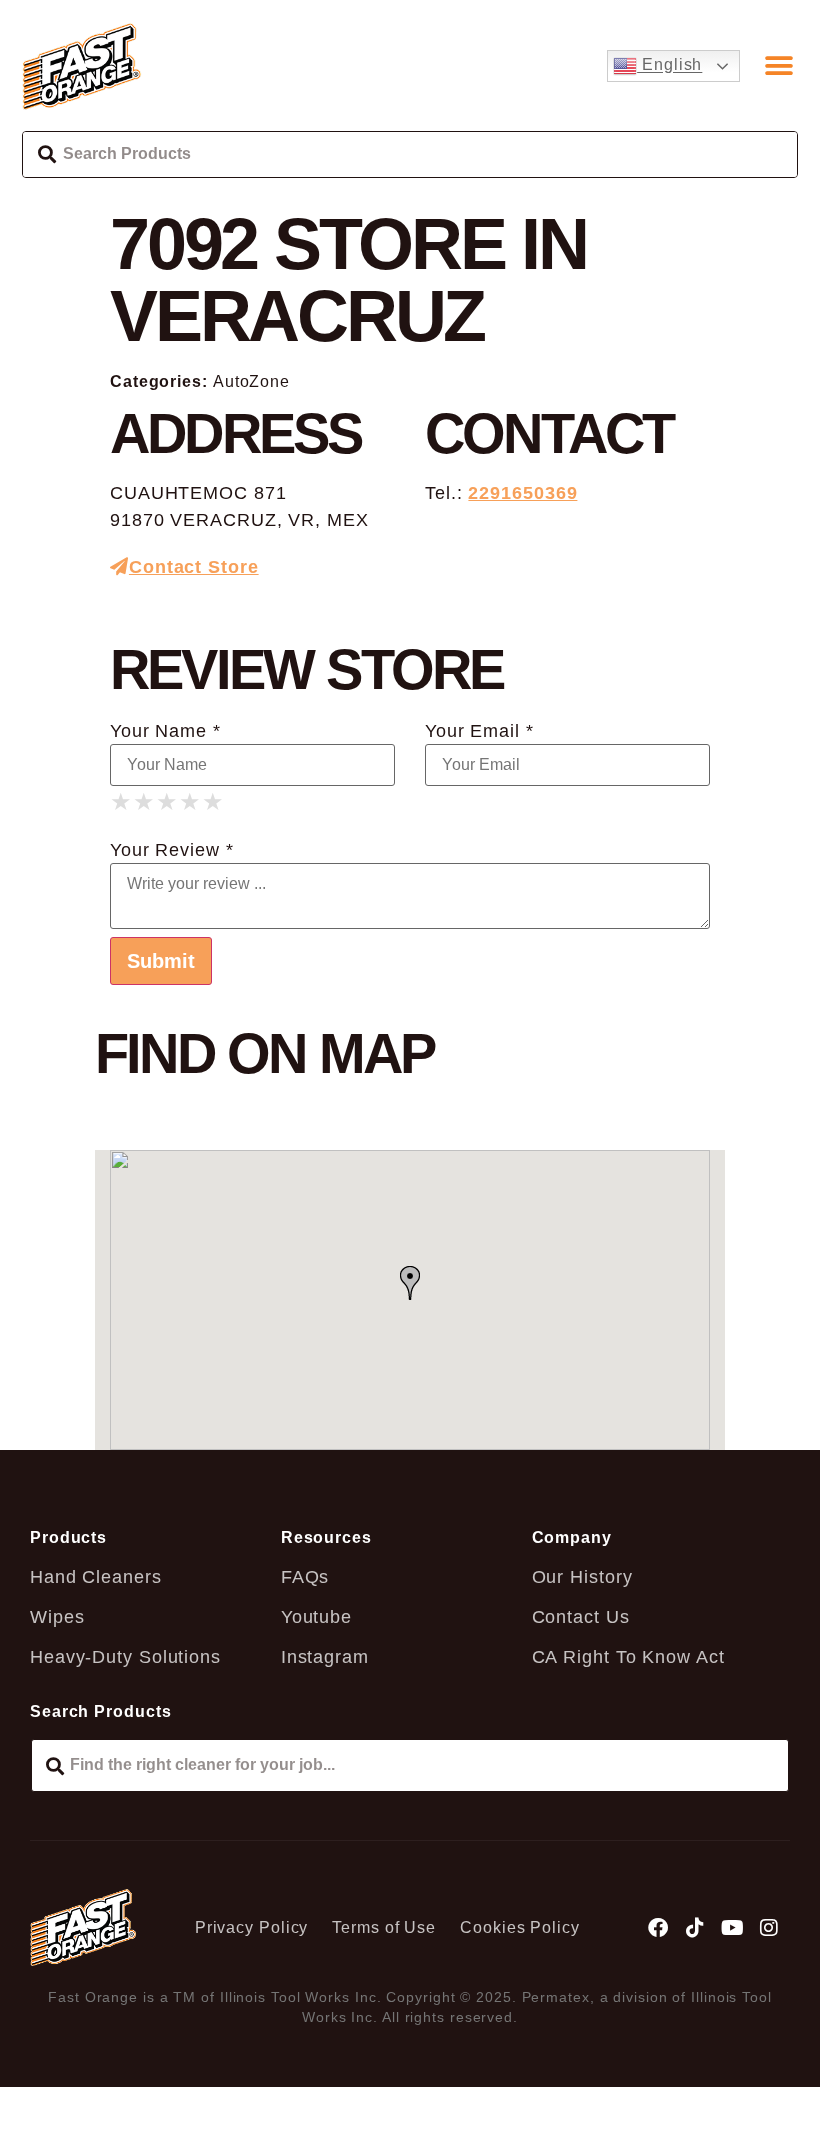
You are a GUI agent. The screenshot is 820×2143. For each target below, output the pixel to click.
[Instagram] (769, 1928)
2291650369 (522, 493)
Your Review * (172, 850)
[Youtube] (732, 1928)
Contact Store (194, 567)
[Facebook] (659, 1928)
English (669, 65)
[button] (779, 66)
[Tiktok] (696, 1928)
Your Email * (479, 731)
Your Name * (165, 731)
